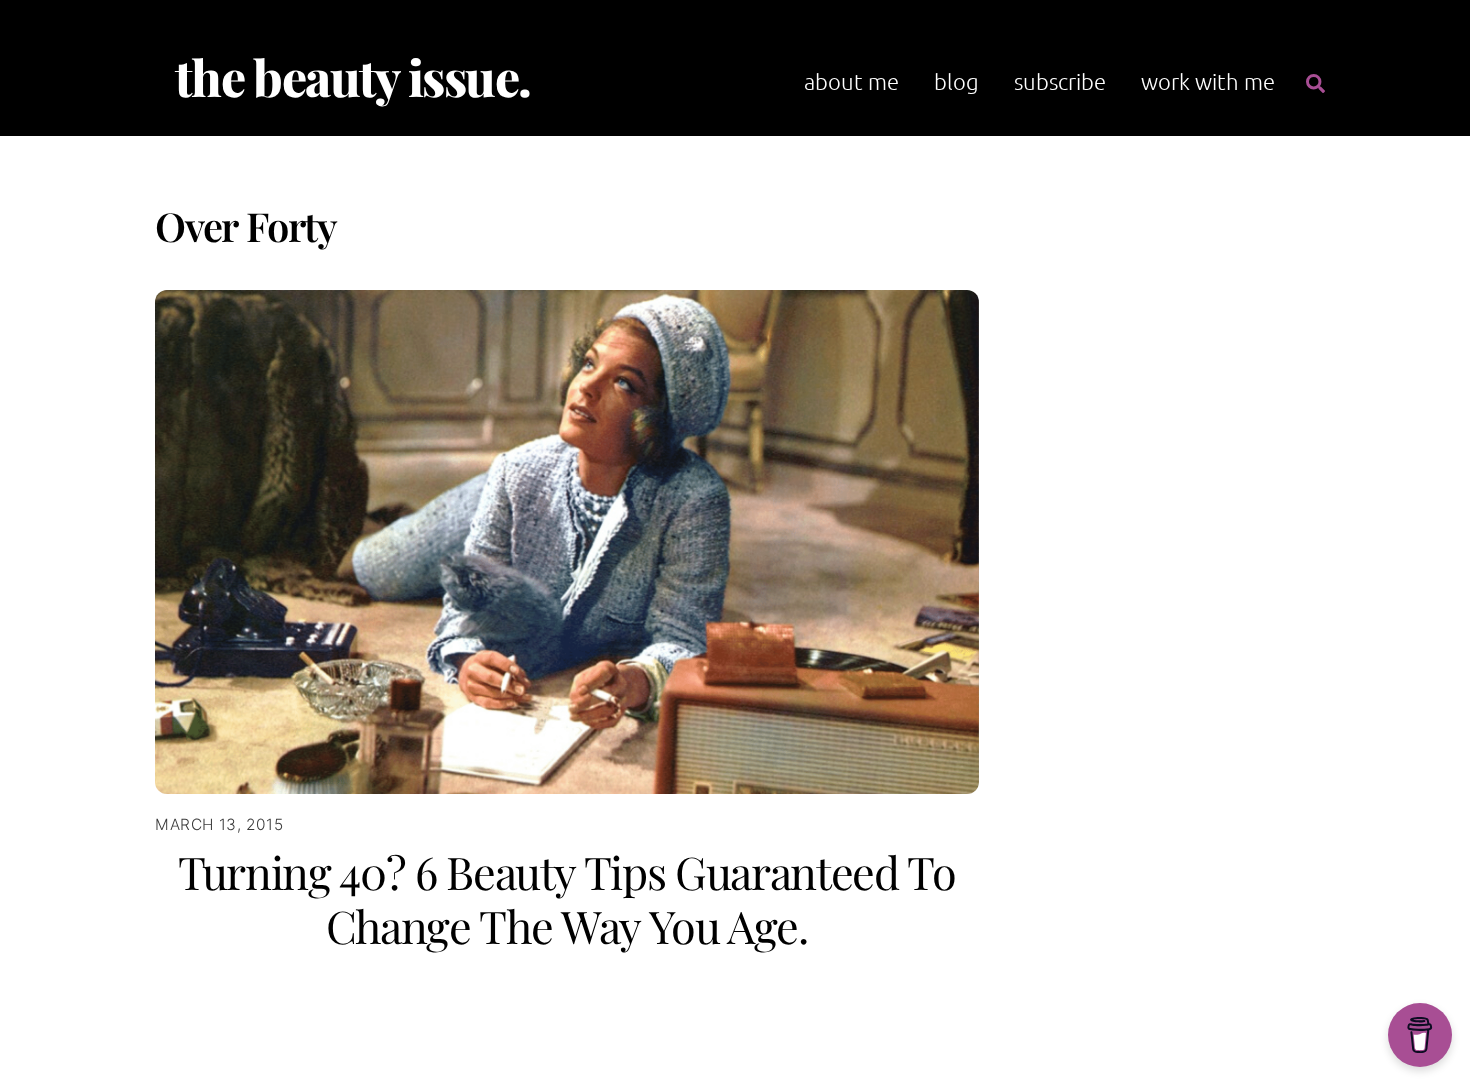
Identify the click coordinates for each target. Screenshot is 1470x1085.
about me (851, 81)
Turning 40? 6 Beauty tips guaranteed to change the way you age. (566, 898)
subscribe (1060, 81)
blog (956, 81)
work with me (1208, 81)
